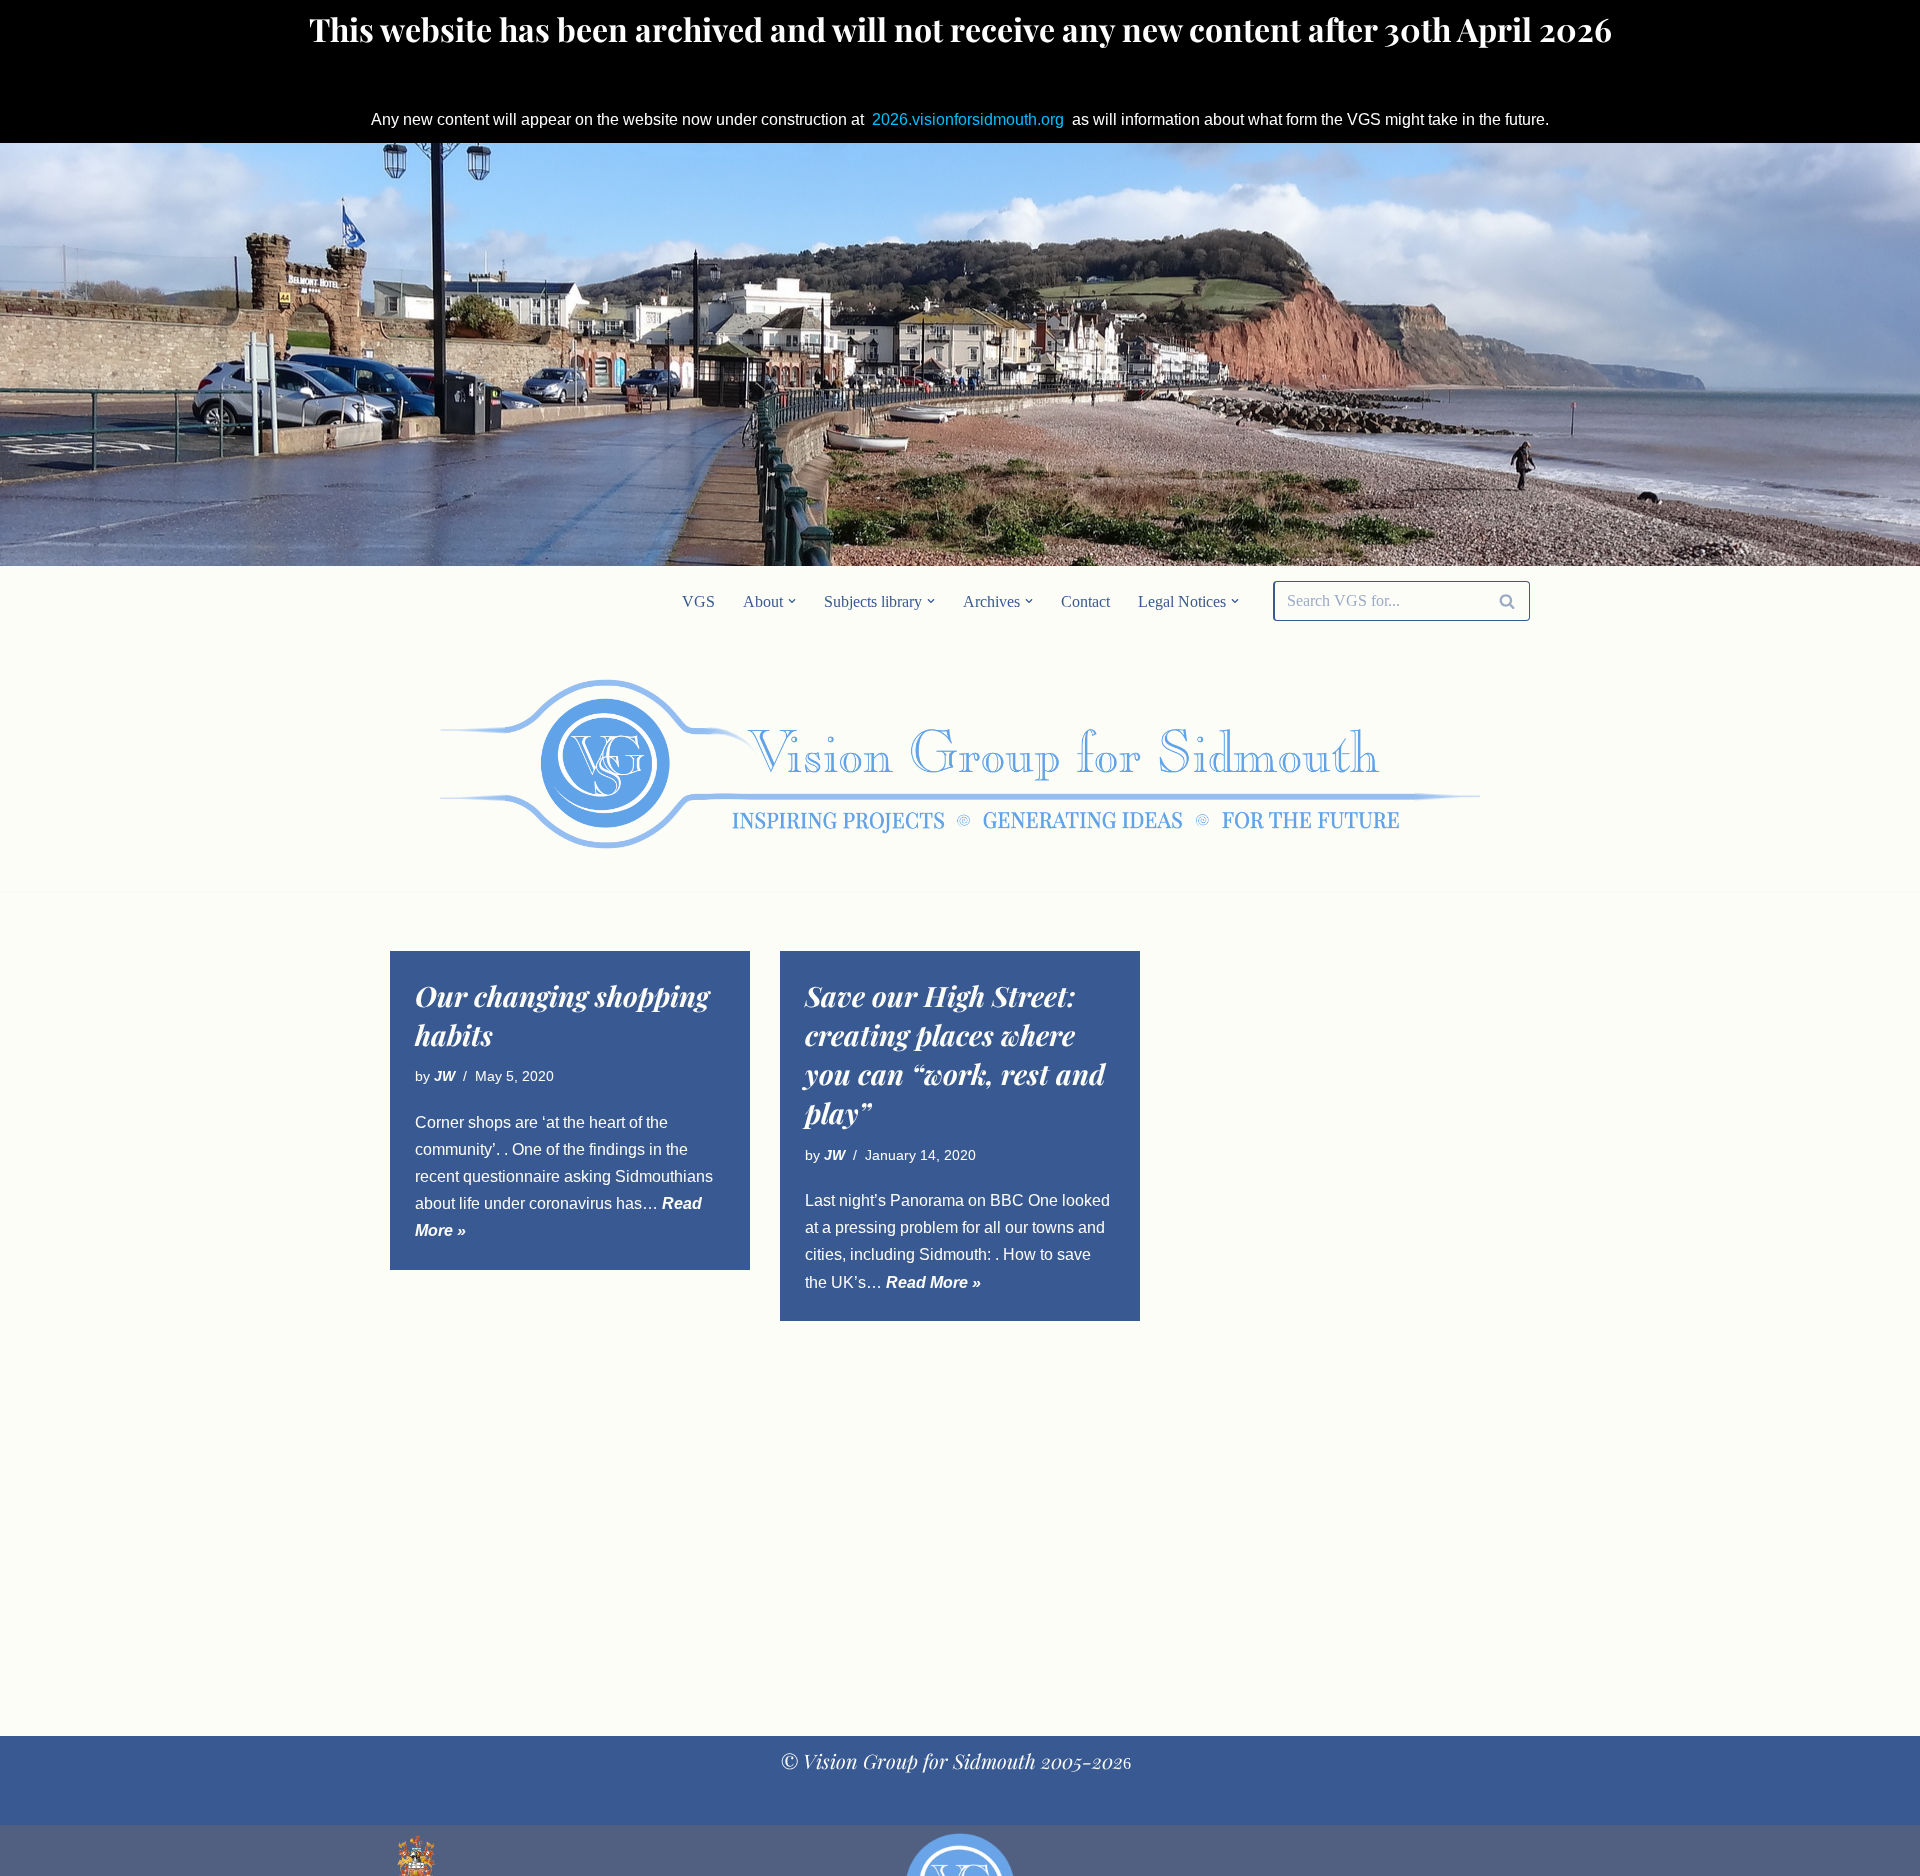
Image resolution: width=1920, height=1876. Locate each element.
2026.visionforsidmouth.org (968, 119)
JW (444, 1076)
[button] (792, 601)
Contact (1085, 601)
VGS (698, 601)
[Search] (1507, 601)
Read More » (933, 1282)
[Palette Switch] (1370, 764)
